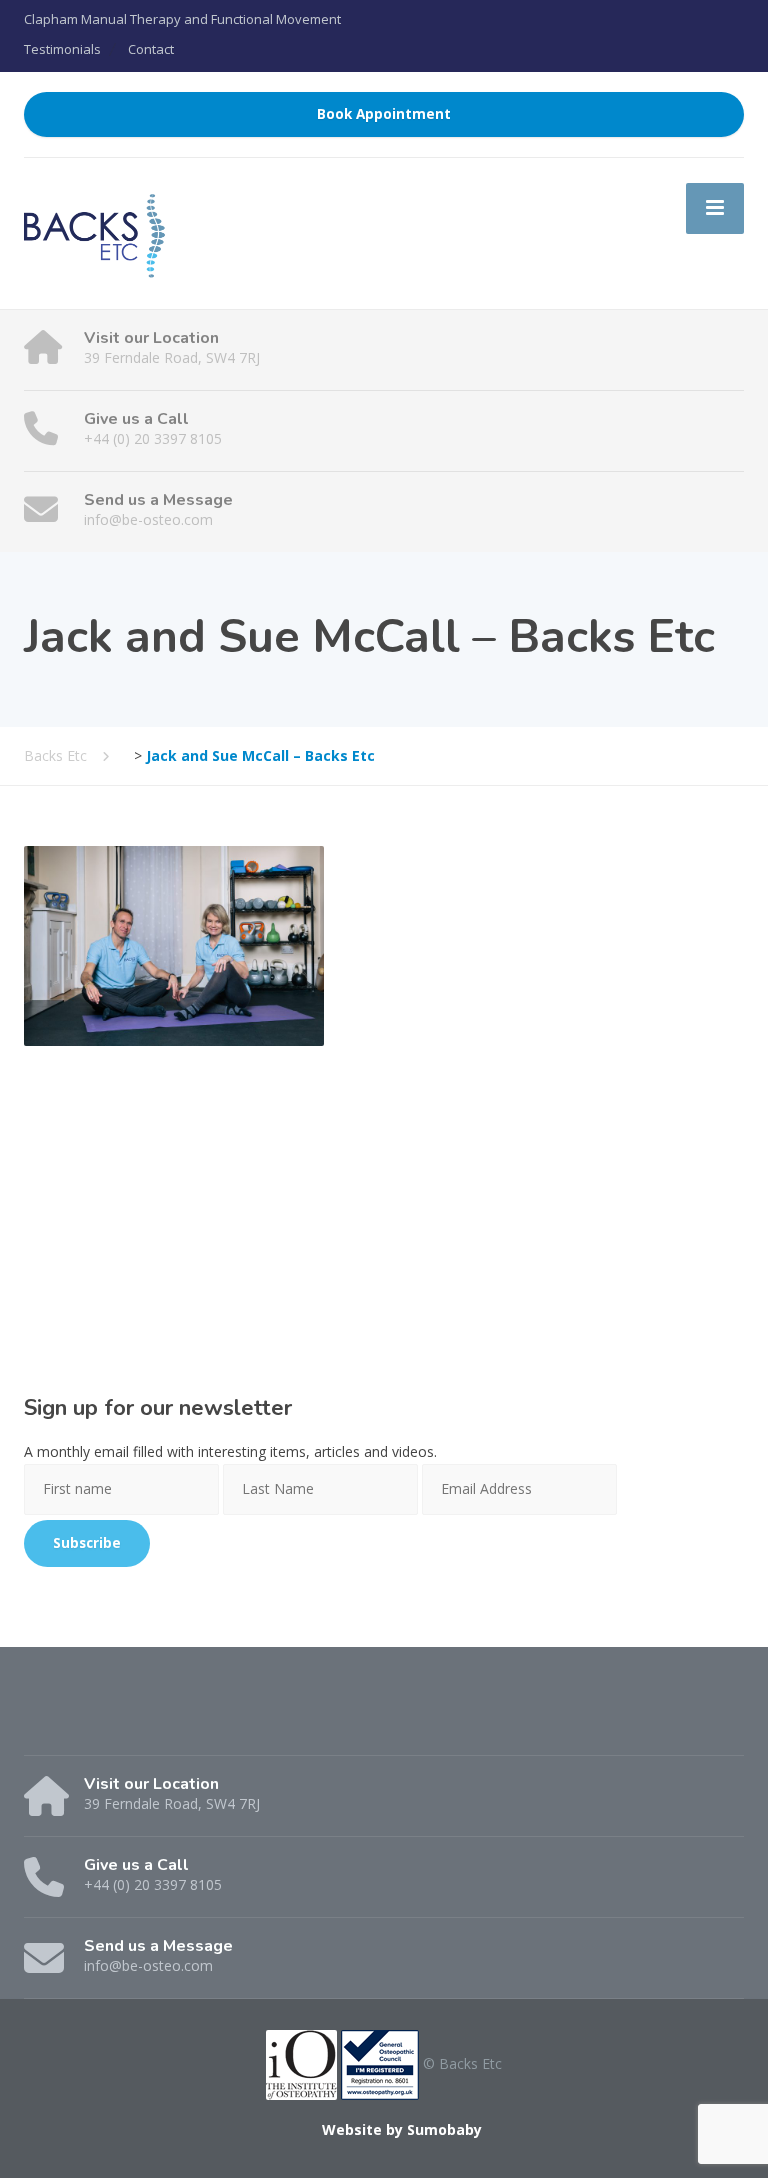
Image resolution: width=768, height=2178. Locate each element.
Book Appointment (384, 114)
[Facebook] (42, 1722)
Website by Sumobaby (402, 2129)
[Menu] (715, 208)
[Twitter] (79, 1722)
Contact (151, 49)
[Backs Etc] (94, 231)
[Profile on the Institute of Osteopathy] (301, 2062)
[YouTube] (114, 1722)
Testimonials (62, 49)
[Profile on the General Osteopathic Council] (380, 2062)
